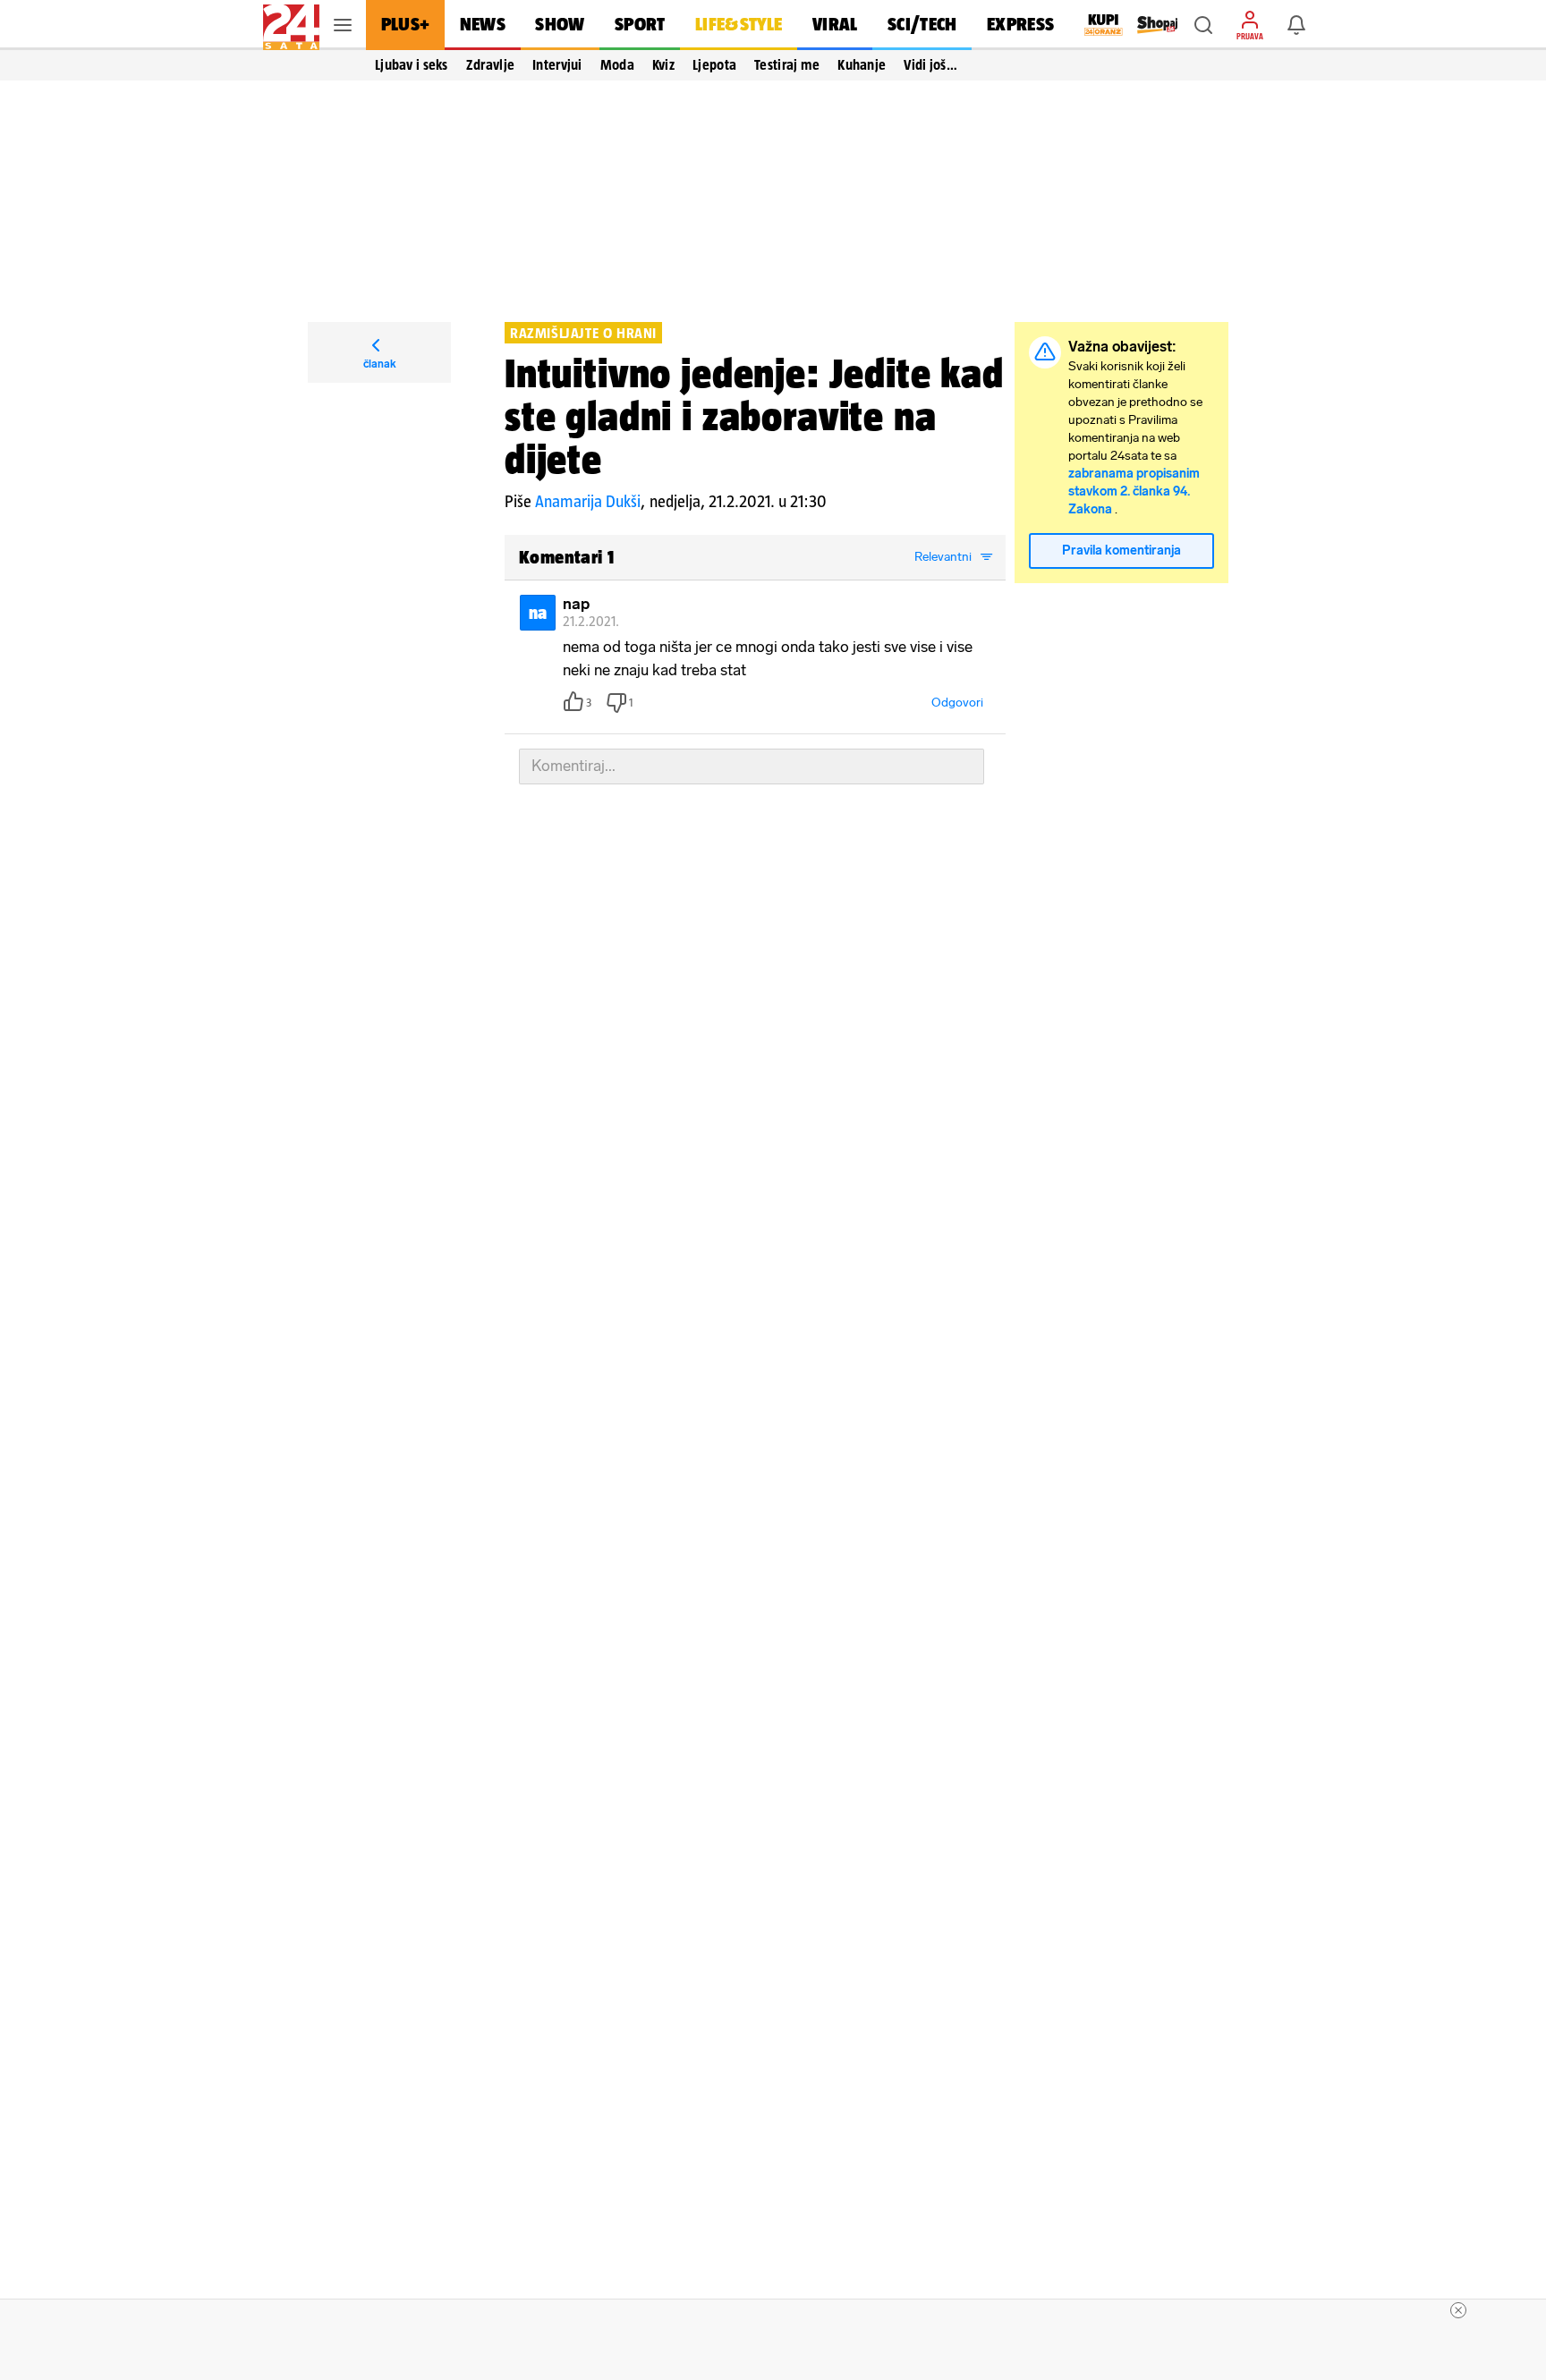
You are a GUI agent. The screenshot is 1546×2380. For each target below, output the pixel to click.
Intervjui (557, 64)
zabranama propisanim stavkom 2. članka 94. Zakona (1134, 491)
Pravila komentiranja (1121, 551)
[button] (1203, 25)
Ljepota (714, 64)
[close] (1458, 2310)
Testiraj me (787, 64)
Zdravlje (490, 64)
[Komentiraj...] (752, 767)
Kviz (663, 64)
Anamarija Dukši (588, 501)
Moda (617, 64)
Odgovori (957, 703)
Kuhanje (862, 64)
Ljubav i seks (412, 64)
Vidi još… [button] (930, 64)
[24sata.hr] (291, 25)
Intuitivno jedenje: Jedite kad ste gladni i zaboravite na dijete (754, 416)
